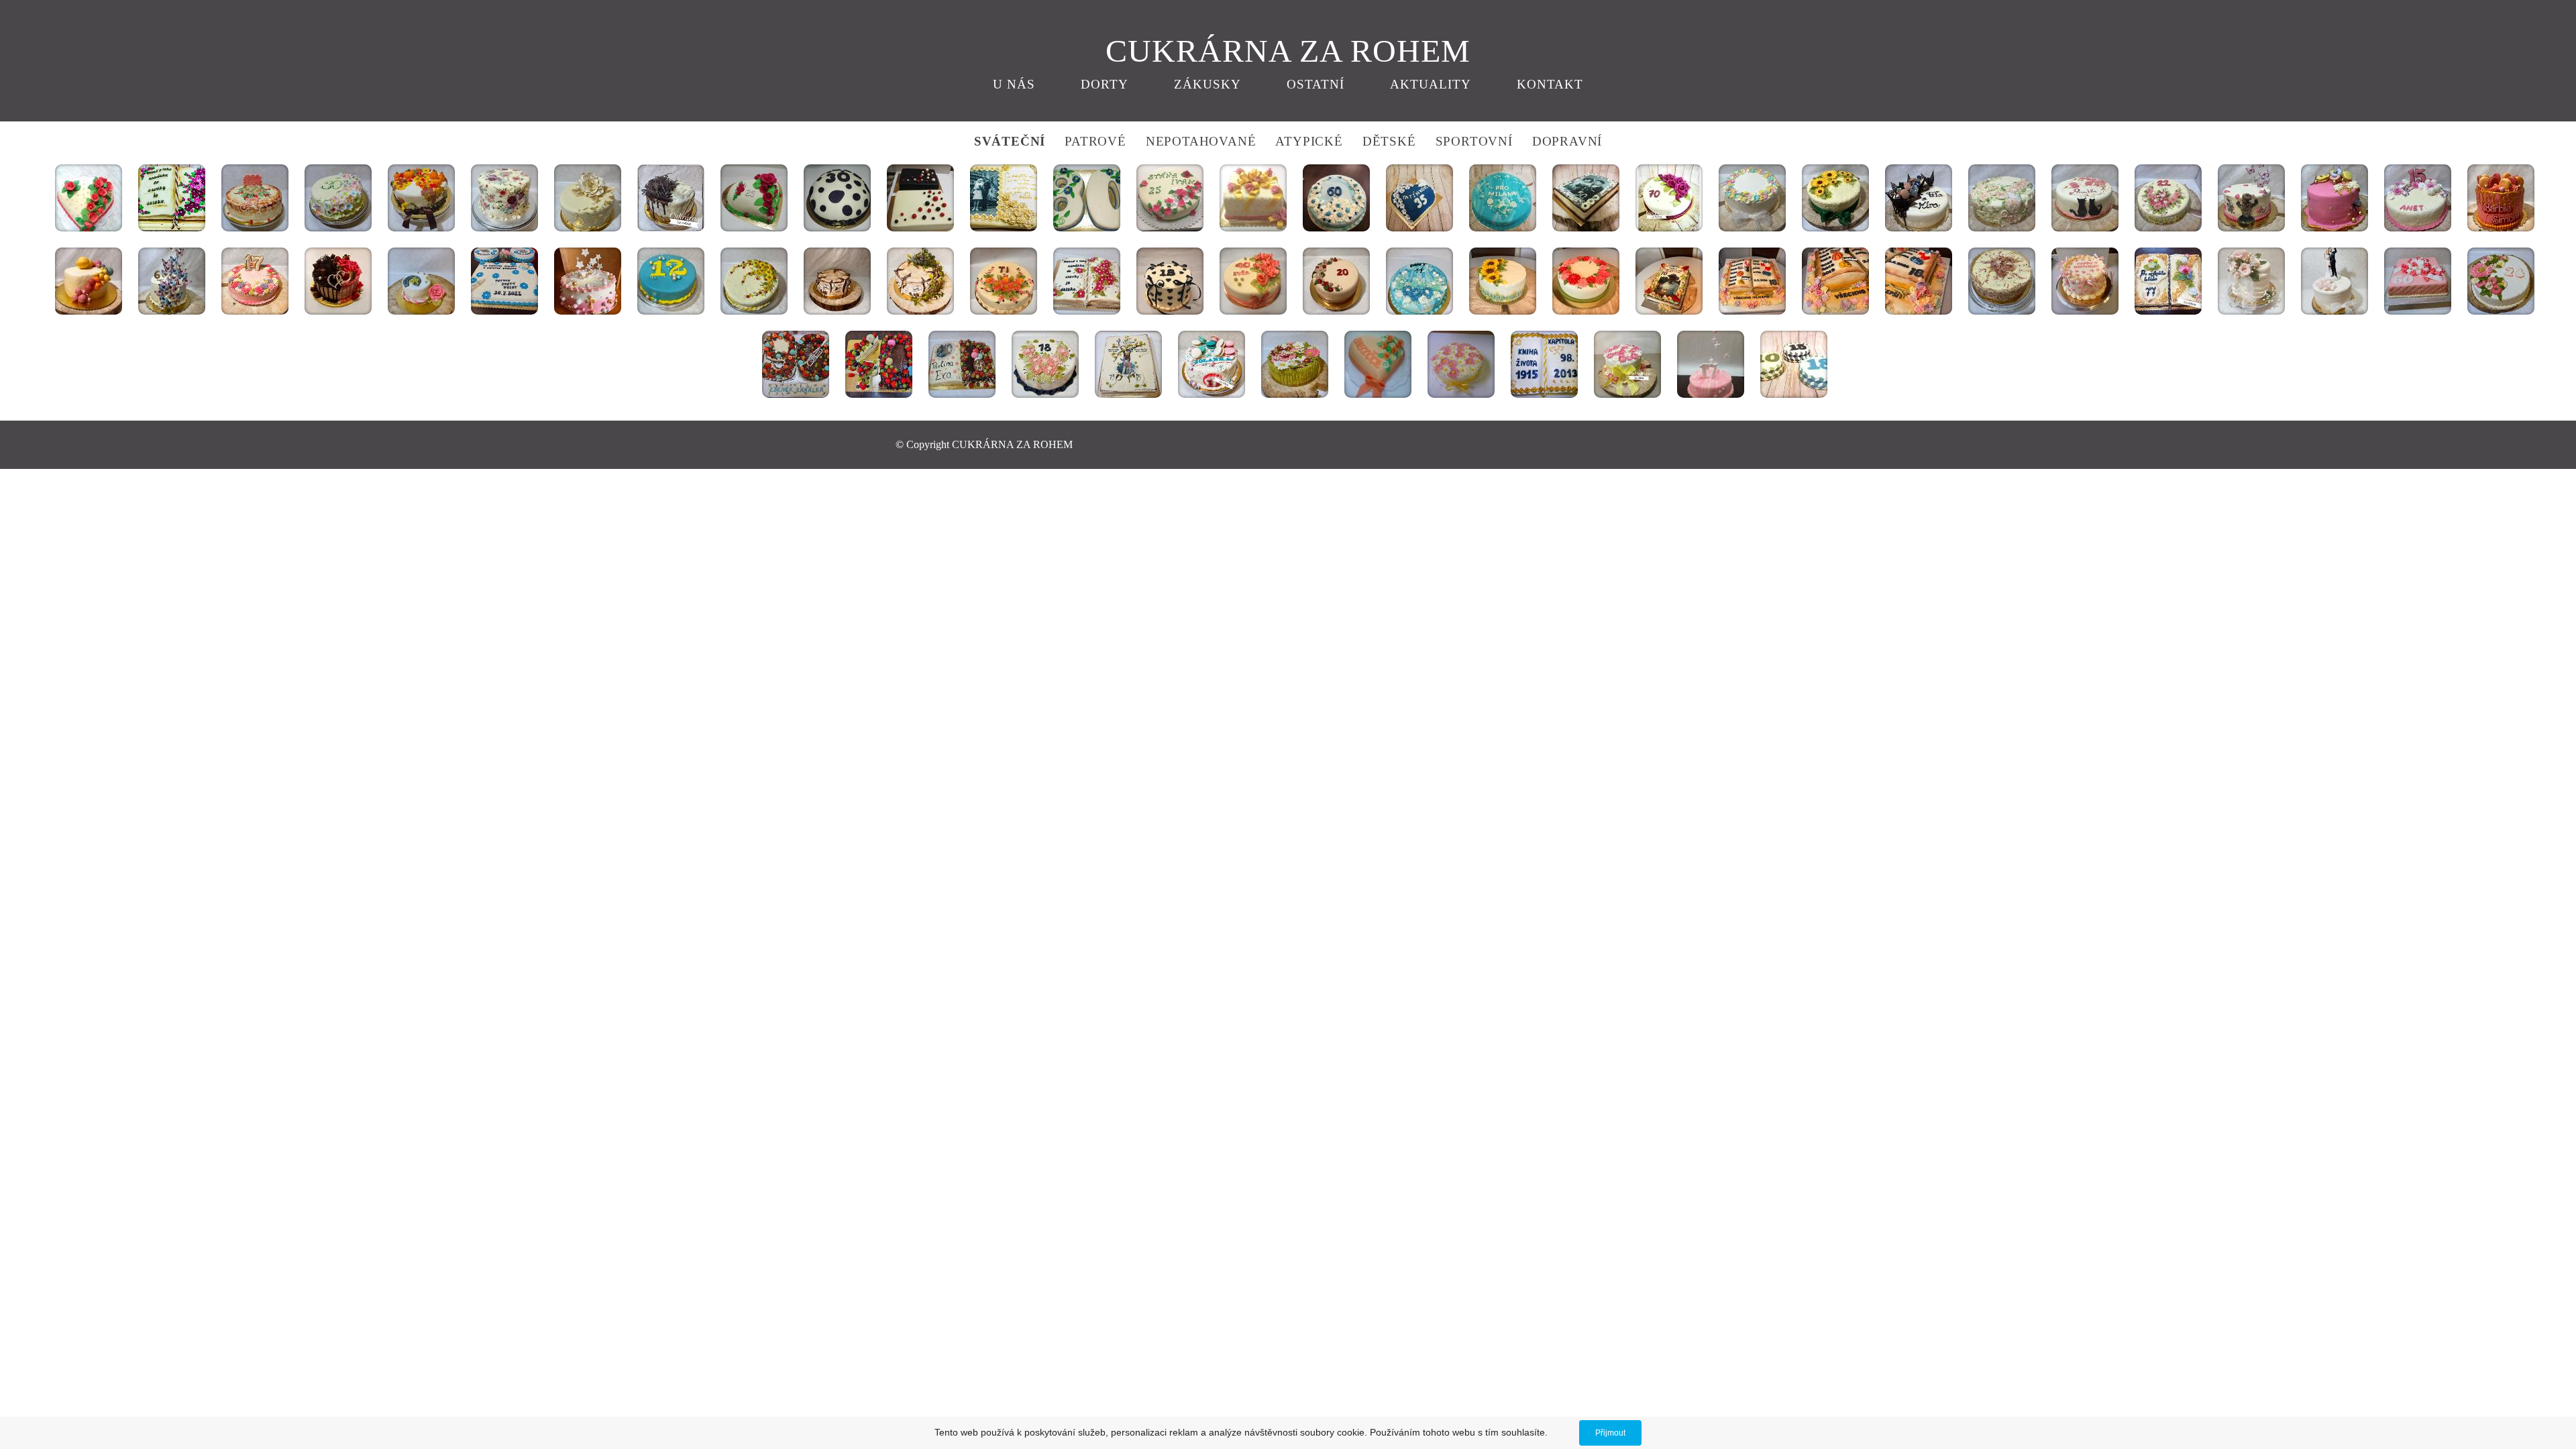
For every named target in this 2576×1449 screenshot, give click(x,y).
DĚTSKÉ (1389, 141)
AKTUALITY (1431, 84)
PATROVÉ (1095, 141)
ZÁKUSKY (1207, 84)
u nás (1014, 84)
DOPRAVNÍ (1567, 141)
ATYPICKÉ (1309, 141)
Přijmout (1610, 1433)
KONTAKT (1550, 84)
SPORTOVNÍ (1476, 141)
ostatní (1316, 84)
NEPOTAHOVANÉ (1199, 141)
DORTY (1105, 84)
